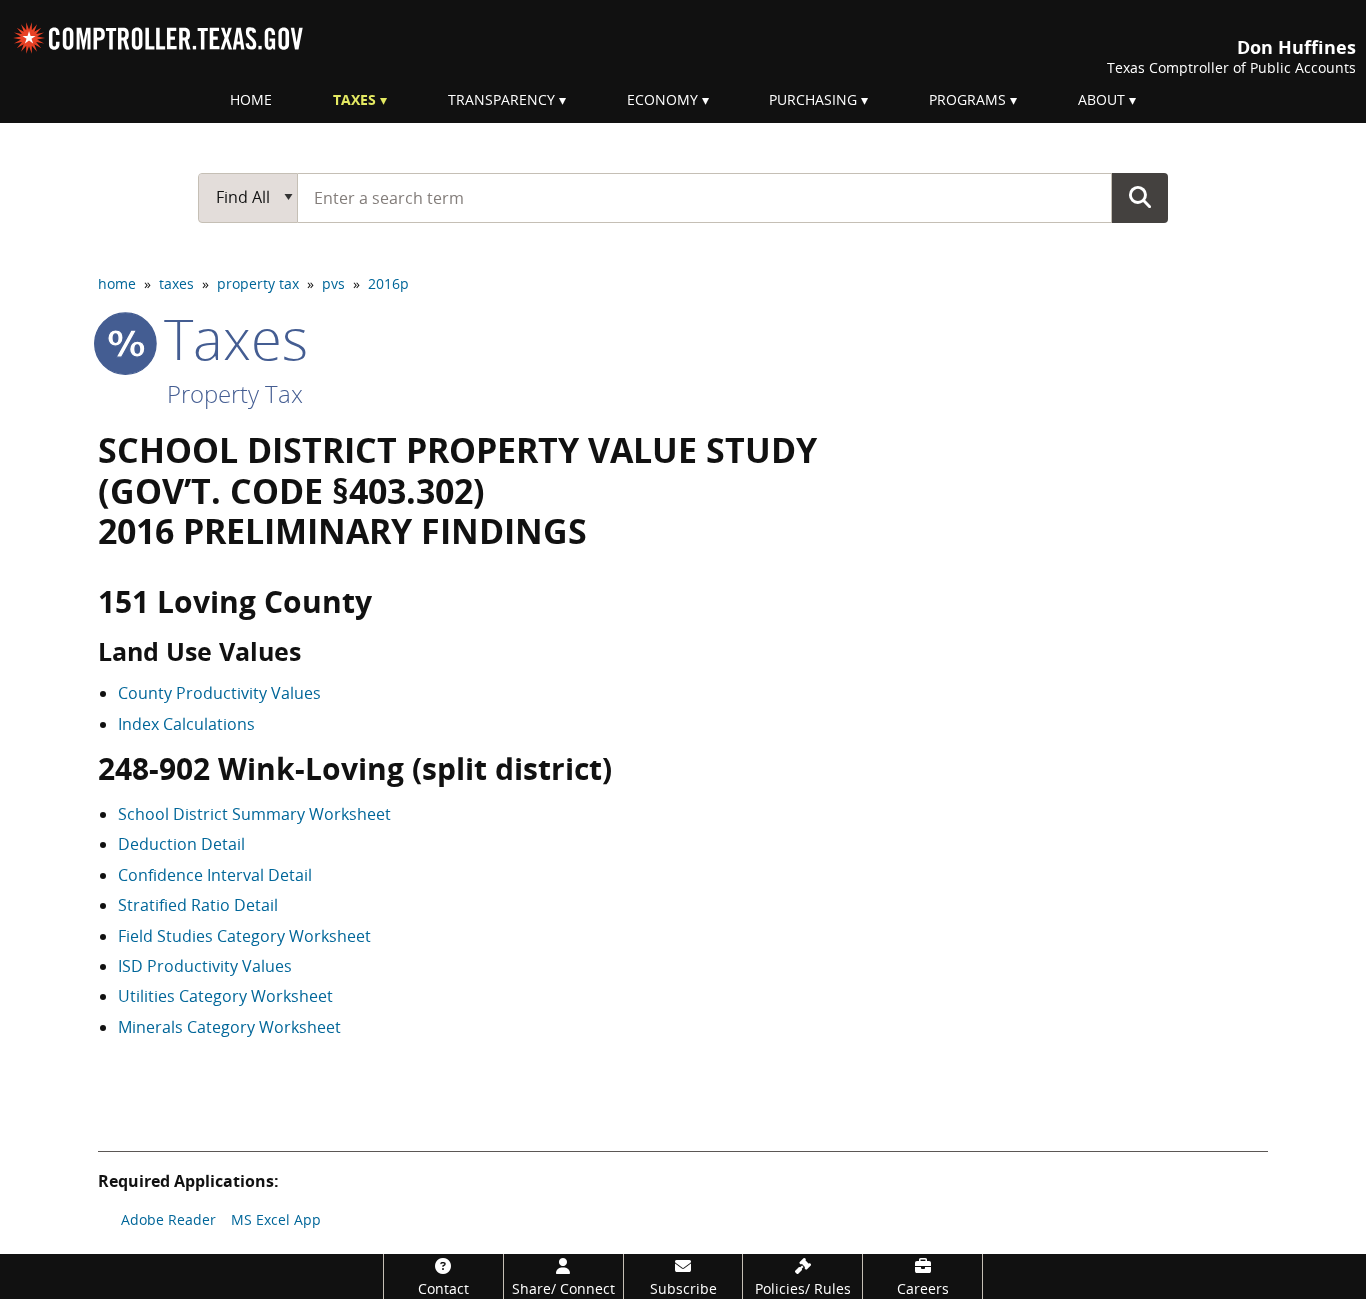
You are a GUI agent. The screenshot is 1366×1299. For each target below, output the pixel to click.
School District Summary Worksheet (254, 814)
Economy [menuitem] (662, 99)
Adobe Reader (168, 1219)
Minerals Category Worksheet (229, 1027)
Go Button (1140, 197)
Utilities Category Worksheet (225, 996)
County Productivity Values (219, 693)
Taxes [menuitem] (354, 99)
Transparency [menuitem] (501, 99)
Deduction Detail (181, 844)
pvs (333, 283)
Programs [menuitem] (967, 99)
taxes (176, 283)
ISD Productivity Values (205, 966)
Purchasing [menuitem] (813, 99)
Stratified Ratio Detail (198, 905)
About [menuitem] (1101, 99)
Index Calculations (186, 724)
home (117, 283)
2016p (388, 283)
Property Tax (235, 393)
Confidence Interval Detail (215, 875)
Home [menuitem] (251, 99)
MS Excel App (276, 1219)
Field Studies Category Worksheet (244, 936)
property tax (258, 283)
